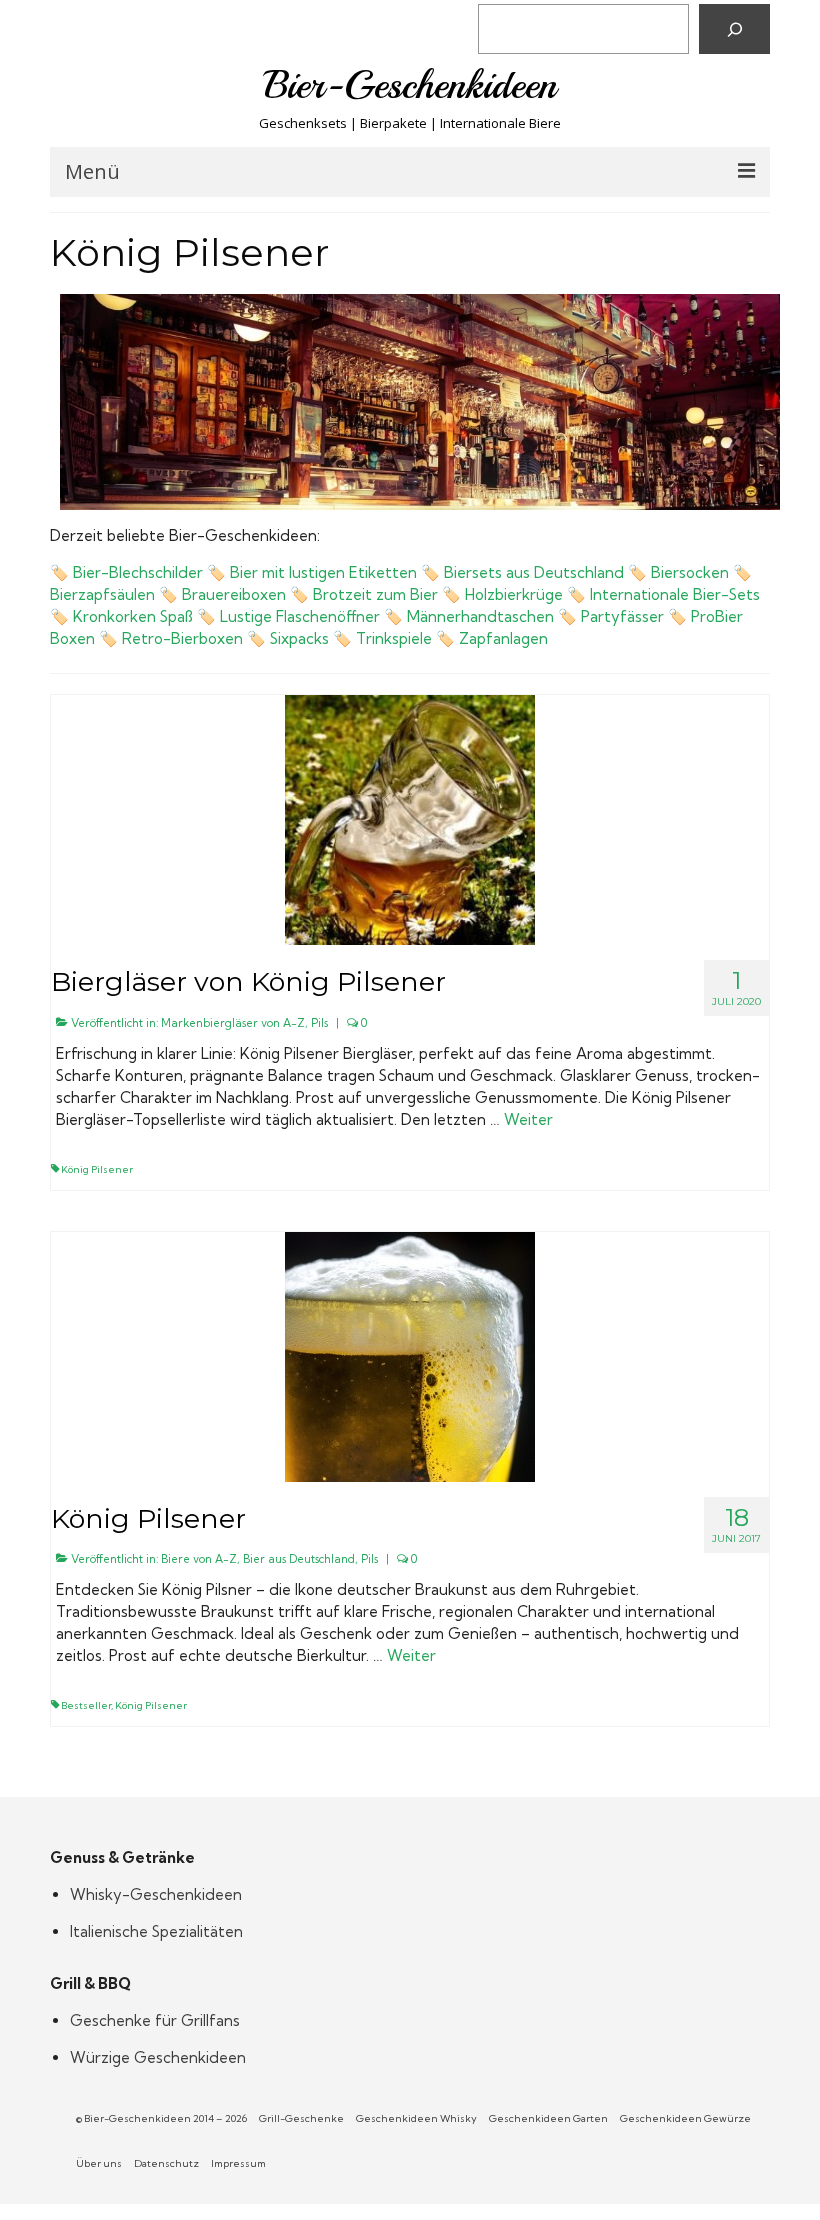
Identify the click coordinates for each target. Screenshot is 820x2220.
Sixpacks (299, 638)
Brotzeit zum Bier (375, 594)
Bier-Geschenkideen (410, 85)
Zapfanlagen (503, 638)
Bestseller (86, 1705)
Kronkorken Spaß (133, 616)
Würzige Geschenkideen (158, 2057)
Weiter (528, 1119)
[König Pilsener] (410, 1355)
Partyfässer (622, 616)
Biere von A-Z (199, 1559)
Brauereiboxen (234, 594)
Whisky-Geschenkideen (156, 1894)
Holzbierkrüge (514, 594)
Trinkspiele (394, 638)
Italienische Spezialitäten (156, 1931)
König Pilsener (97, 1169)
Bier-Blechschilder (138, 572)
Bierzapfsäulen (102, 594)
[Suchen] (734, 29)
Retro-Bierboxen (182, 638)
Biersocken (690, 572)
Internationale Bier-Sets (675, 594)
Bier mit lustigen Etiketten (323, 572)
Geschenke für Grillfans (155, 2020)
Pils (319, 1023)
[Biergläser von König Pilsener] (410, 818)
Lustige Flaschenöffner (300, 616)
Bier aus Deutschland (299, 1559)
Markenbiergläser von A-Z (233, 1023)
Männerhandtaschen (480, 616)
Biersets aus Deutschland (534, 572)
